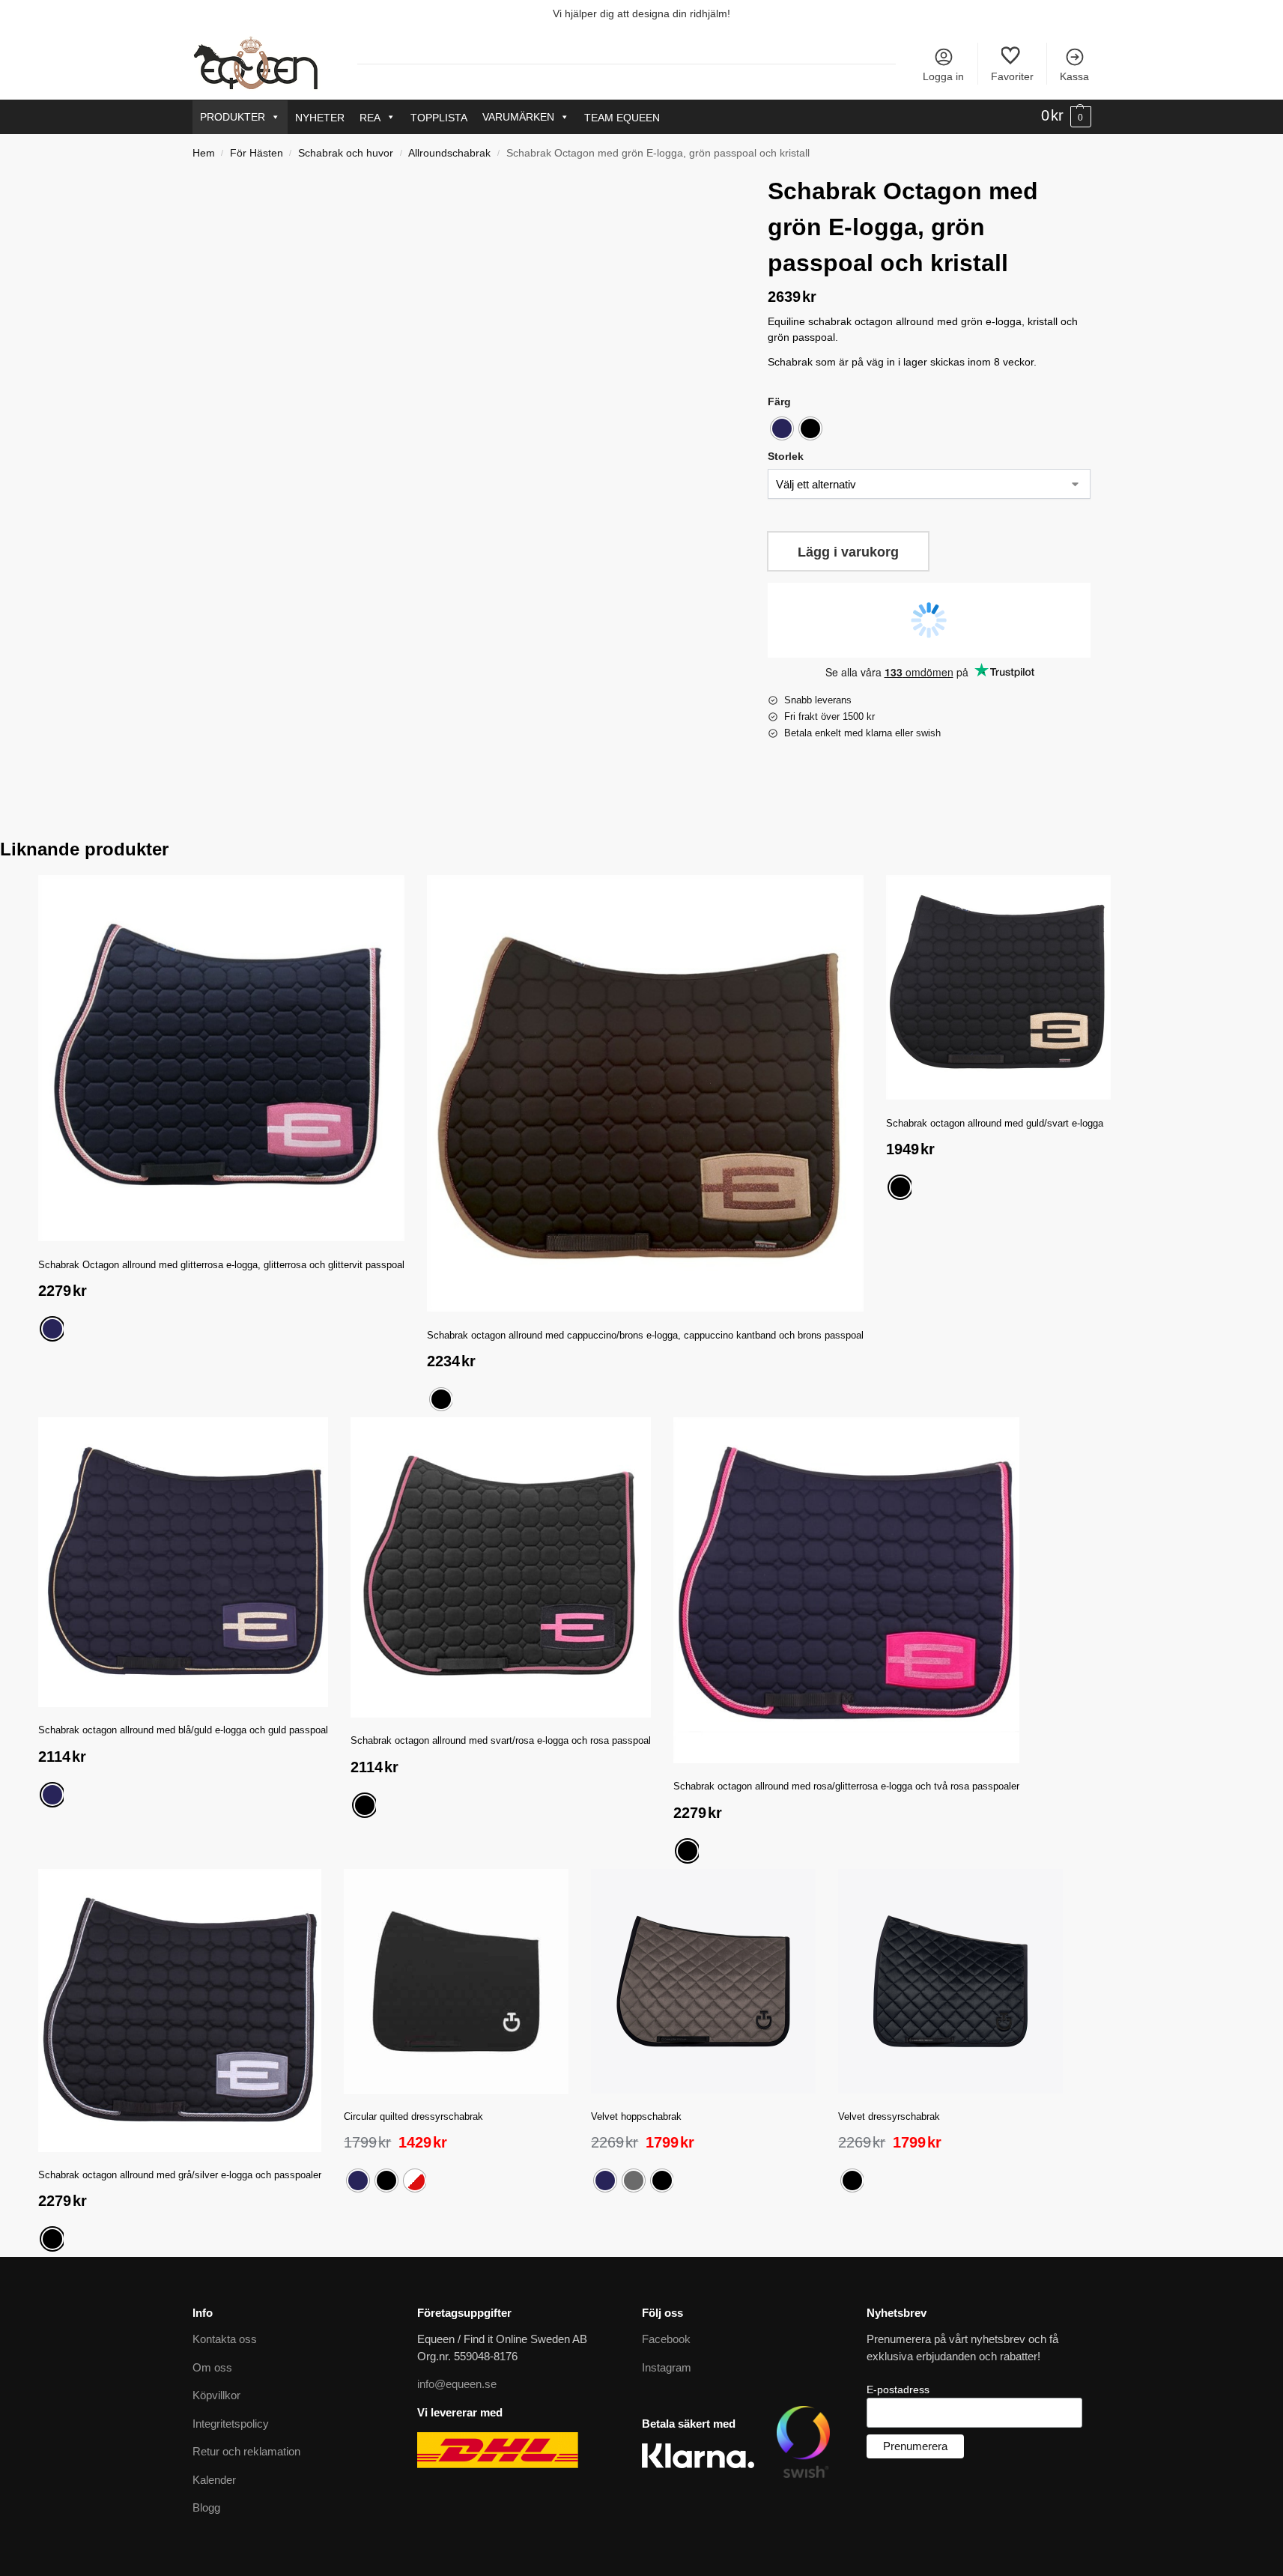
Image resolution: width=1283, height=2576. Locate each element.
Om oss (212, 2367)
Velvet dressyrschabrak (889, 2116)
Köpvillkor (216, 2395)
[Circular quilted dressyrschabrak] (456, 1981)
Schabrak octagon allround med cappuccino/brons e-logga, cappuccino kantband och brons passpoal (645, 1335)
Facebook (666, 2339)
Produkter (233, 117)
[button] (1066, 116)
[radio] (782, 428)
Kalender (214, 2480)
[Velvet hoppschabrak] (703, 1981)
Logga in (943, 76)
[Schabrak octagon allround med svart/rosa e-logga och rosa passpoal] (501, 1567)
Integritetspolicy (231, 2424)
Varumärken (518, 117)
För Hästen (257, 153)
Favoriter (1012, 76)
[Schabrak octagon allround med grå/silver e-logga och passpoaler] (180, 2010)
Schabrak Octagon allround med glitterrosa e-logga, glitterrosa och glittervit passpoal (221, 1265)
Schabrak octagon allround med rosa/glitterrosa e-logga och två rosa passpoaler (846, 1786)
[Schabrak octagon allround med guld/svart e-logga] (998, 987)
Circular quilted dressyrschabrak (413, 2116)
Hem (204, 153)
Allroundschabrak (449, 153)
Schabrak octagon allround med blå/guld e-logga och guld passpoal (183, 1730)
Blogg (206, 2507)
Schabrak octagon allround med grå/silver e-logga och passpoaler (180, 2175)
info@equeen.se (457, 2384)
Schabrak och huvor (346, 153)
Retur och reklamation (246, 2451)
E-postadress (898, 2389)
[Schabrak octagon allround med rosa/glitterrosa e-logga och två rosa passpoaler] (846, 1590)
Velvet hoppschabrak (636, 2116)
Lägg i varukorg (848, 552)
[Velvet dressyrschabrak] (950, 1981)
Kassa (1074, 76)
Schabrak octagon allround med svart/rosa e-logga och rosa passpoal (501, 1740)
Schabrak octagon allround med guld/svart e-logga (995, 1123)
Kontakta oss (225, 2339)
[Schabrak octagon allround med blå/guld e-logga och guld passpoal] (183, 1562)
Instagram (667, 2367)
